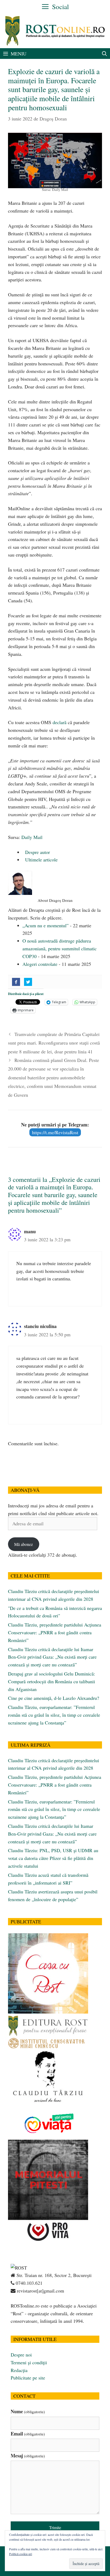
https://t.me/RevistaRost (55, 1132)
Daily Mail (32, 837)
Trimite (55, 2527)
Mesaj (28, 2456)
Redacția (19, 2370)
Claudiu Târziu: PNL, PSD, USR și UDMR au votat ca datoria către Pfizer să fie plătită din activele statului (53, 1858)
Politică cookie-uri (21, 2554)
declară (60, 722)
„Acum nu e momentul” (46, 925)
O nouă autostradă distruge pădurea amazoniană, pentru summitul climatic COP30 (60, 948)
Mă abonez (23, 1544)
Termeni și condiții (29, 2362)
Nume (28, 2411)
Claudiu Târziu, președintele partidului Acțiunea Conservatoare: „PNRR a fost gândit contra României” (55, 1632)
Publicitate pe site (28, 2378)
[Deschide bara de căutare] (105, 54)
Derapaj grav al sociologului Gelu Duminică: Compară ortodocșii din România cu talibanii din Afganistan (52, 1681)
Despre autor (37, 852)
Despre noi (21, 2355)
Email (28, 2434)
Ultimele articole (41, 860)
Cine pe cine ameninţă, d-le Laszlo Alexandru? (54, 1698)
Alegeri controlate (40, 964)
